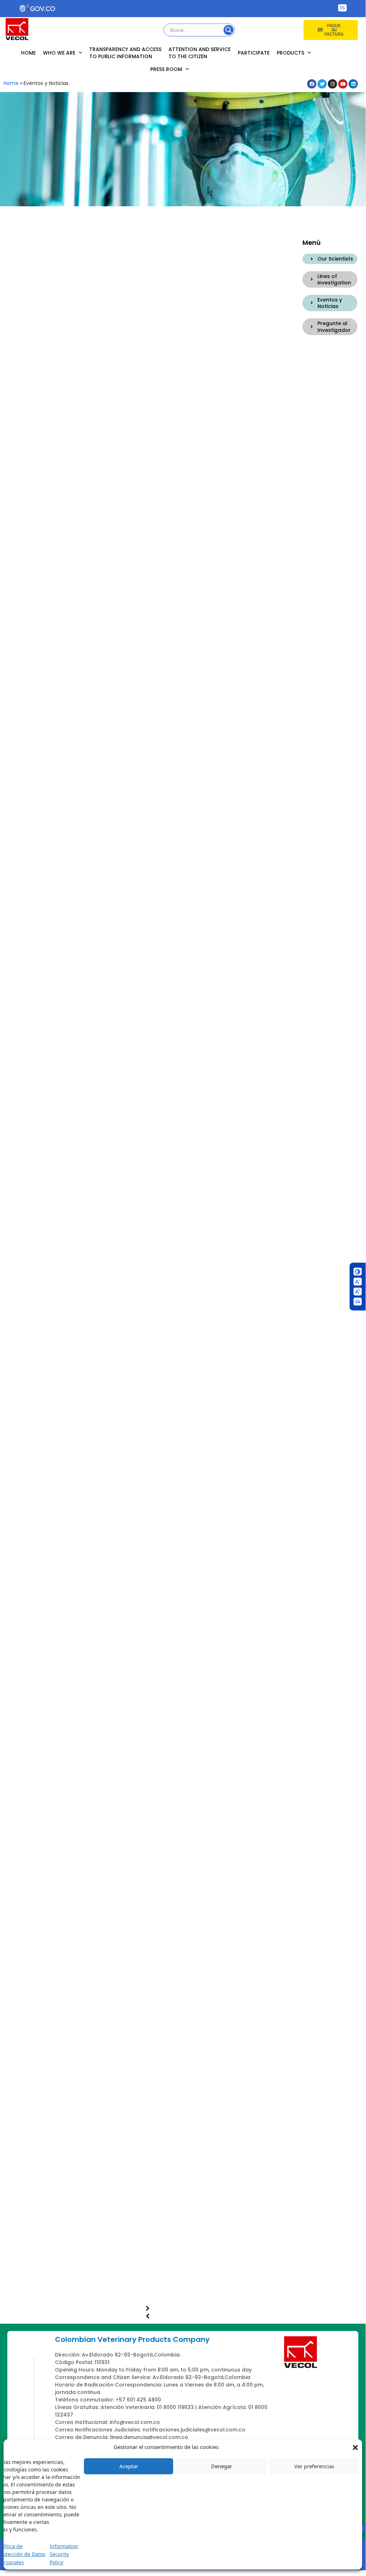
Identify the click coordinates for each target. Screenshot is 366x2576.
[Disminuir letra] (358, 1282)
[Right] (312, 259)
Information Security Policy (64, 2554)
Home (28, 53)
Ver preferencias (314, 2466)
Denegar (222, 2466)
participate (254, 53)
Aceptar (129, 2466)
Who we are (59, 53)
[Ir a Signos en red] (358, 1302)
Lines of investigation (334, 279)
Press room (166, 69)
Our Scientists (335, 259)
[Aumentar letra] (358, 1292)
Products (290, 53)
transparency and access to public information (125, 53)
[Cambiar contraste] (358, 1272)
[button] (355, 2447)
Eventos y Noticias (330, 303)
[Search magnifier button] (229, 30)
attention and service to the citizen (200, 53)
